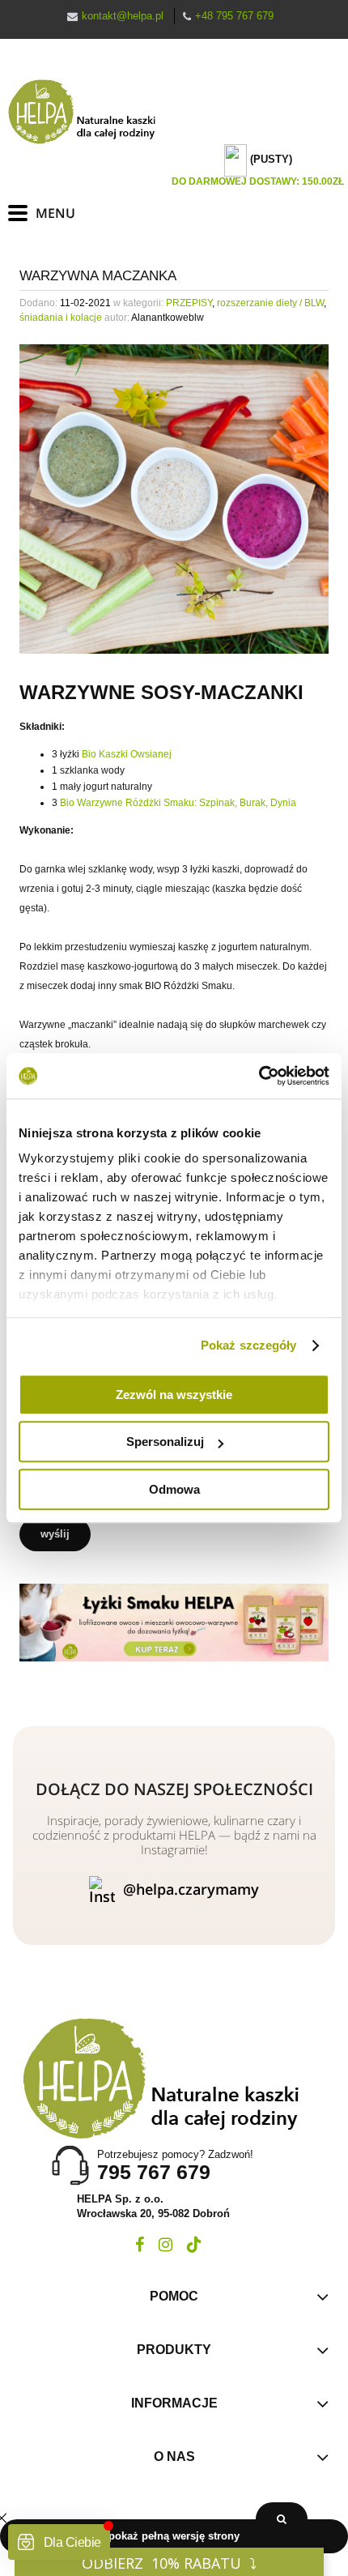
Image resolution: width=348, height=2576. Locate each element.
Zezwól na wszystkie (174, 1395)
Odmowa (174, 1489)
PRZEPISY (189, 303)
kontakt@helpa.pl (123, 16)
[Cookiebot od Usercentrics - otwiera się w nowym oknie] (259, 1076)
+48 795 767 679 (234, 16)
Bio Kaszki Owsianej (127, 754)
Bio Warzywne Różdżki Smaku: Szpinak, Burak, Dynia (178, 803)
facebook (140, 2245)
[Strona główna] (89, 112)
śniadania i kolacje (61, 318)
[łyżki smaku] (174, 1622)
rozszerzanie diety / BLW (270, 303)
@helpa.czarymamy (191, 1889)
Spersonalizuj (165, 1442)
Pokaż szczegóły (249, 1345)
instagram (166, 2245)
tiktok (194, 2245)
